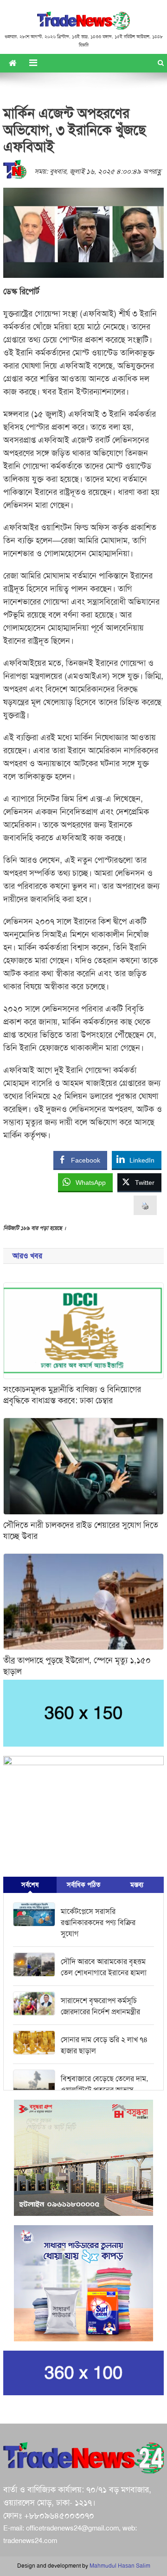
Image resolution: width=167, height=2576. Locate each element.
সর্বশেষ (30, 1885)
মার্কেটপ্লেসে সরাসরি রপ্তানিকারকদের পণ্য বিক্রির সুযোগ (98, 1923)
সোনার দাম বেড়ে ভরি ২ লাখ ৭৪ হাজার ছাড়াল (104, 2045)
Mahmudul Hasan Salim (120, 2566)
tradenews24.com (30, 2541)
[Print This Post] (145, 1206)
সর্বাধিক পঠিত (83, 1885)
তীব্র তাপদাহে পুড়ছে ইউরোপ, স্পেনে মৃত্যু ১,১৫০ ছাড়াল (77, 1666)
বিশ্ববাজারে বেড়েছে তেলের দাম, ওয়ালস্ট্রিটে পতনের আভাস (104, 2084)
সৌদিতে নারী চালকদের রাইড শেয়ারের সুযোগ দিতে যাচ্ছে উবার (81, 1531)
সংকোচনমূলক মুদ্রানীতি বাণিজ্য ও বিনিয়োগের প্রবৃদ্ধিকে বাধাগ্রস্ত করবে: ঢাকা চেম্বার (72, 1395)
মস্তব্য (137, 1885)
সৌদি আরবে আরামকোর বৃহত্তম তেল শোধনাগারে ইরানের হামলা (104, 1967)
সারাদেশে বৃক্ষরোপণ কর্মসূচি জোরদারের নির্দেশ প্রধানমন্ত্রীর (100, 2006)
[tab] (30, 1885)
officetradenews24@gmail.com (72, 2528)
